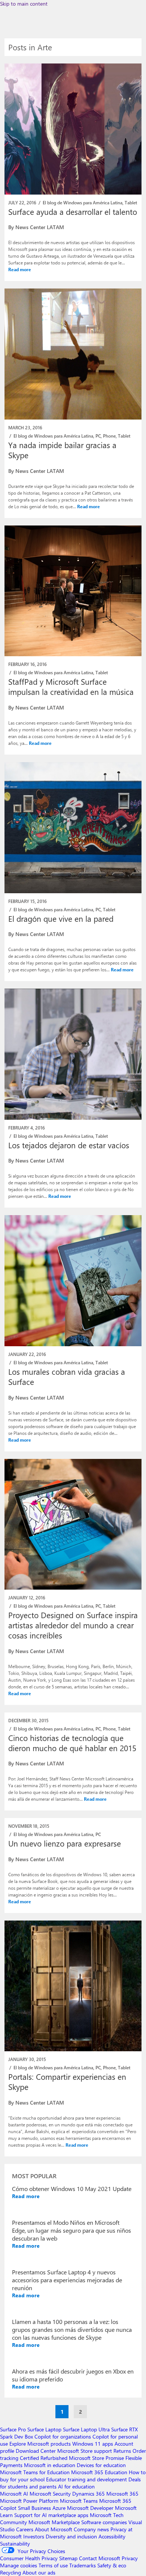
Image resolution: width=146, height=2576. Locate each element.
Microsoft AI (14, 2494)
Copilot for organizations (63, 2436)
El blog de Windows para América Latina (83, 202)
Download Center (36, 2451)
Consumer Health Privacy (29, 2558)
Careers (25, 2529)
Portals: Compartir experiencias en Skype (67, 2081)
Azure (59, 2508)
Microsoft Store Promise (96, 2458)
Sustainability (15, 2544)
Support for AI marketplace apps (51, 2515)
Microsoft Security (50, 2494)
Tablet (131, 202)
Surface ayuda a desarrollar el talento (73, 211)
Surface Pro (13, 2429)
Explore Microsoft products (40, 2444)
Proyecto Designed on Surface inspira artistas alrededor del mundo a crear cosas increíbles (73, 1625)
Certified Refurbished (44, 2458)
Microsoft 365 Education (99, 2472)
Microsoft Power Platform (29, 2501)
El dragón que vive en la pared (61, 918)
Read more (20, 269)
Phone (109, 436)
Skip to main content (24, 4)
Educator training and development (86, 2479)
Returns (122, 2451)
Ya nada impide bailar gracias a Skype (62, 450)
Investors (34, 2536)
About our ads (39, 2572)
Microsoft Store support (85, 2451)
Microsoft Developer (90, 2508)
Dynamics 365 (89, 2494)
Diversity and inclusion (71, 2536)
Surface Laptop (44, 2429)
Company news (91, 2529)
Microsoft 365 (122, 2494)
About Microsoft (54, 2529)
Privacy (130, 2558)
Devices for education (101, 2465)
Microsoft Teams (79, 2501)
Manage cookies (19, 2565)
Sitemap (68, 2558)
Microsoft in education (50, 2465)
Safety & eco (112, 2565)
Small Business (34, 2508)
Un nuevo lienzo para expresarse (65, 1843)
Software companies (104, 2522)
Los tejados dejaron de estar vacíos (69, 1145)
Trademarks (83, 2565)
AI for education (76, 2486)
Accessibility (112, 2536)
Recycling (10, 2572)
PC (98, 436)
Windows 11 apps (93, 2444)
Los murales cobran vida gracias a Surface (67, 1376)
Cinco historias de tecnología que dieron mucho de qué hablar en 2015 (72, 1743)
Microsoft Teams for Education (35, 2472)
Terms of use (53, 2565)
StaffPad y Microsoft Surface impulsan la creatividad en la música (71, 686)
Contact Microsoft (100, 2558)
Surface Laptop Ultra (86, 2429)
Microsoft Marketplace (54, 2522)
